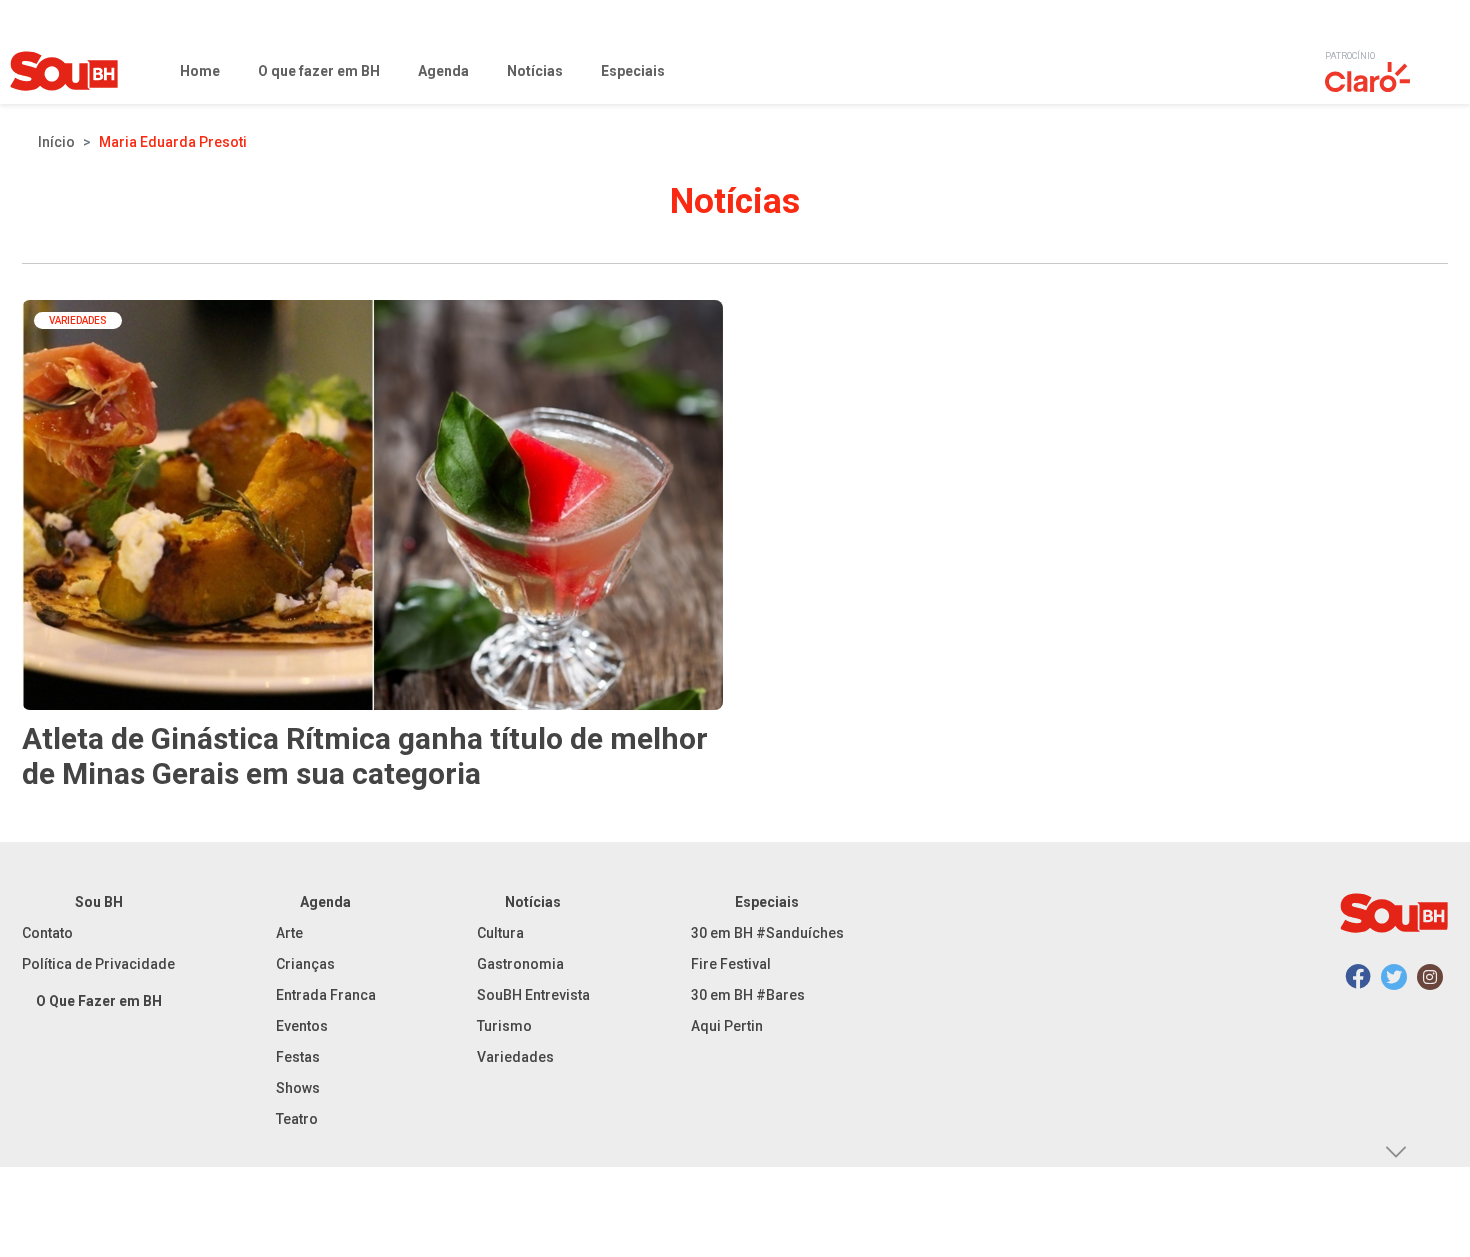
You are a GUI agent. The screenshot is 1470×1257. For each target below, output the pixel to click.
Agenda (325, 902)
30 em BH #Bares (748, 995)
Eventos (302, 1026)
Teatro (297, 1119)
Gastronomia (520, 964)
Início (56, 142)
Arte (289, 933)
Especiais (767, 902)
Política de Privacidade (98, 964)
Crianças (305, 964)
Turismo (504, 1026)
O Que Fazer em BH (99, 1001)
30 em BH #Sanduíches (767, 933)
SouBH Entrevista (533, 995)
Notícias (533, 902)
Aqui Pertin (727, 1026)
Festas (298, 1057)
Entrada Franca (326, 995)
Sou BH (99, 902)
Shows (298, 1088)
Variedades (515, 1057)
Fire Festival (731, 964)
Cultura (500, 933)
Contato (47, 933)
